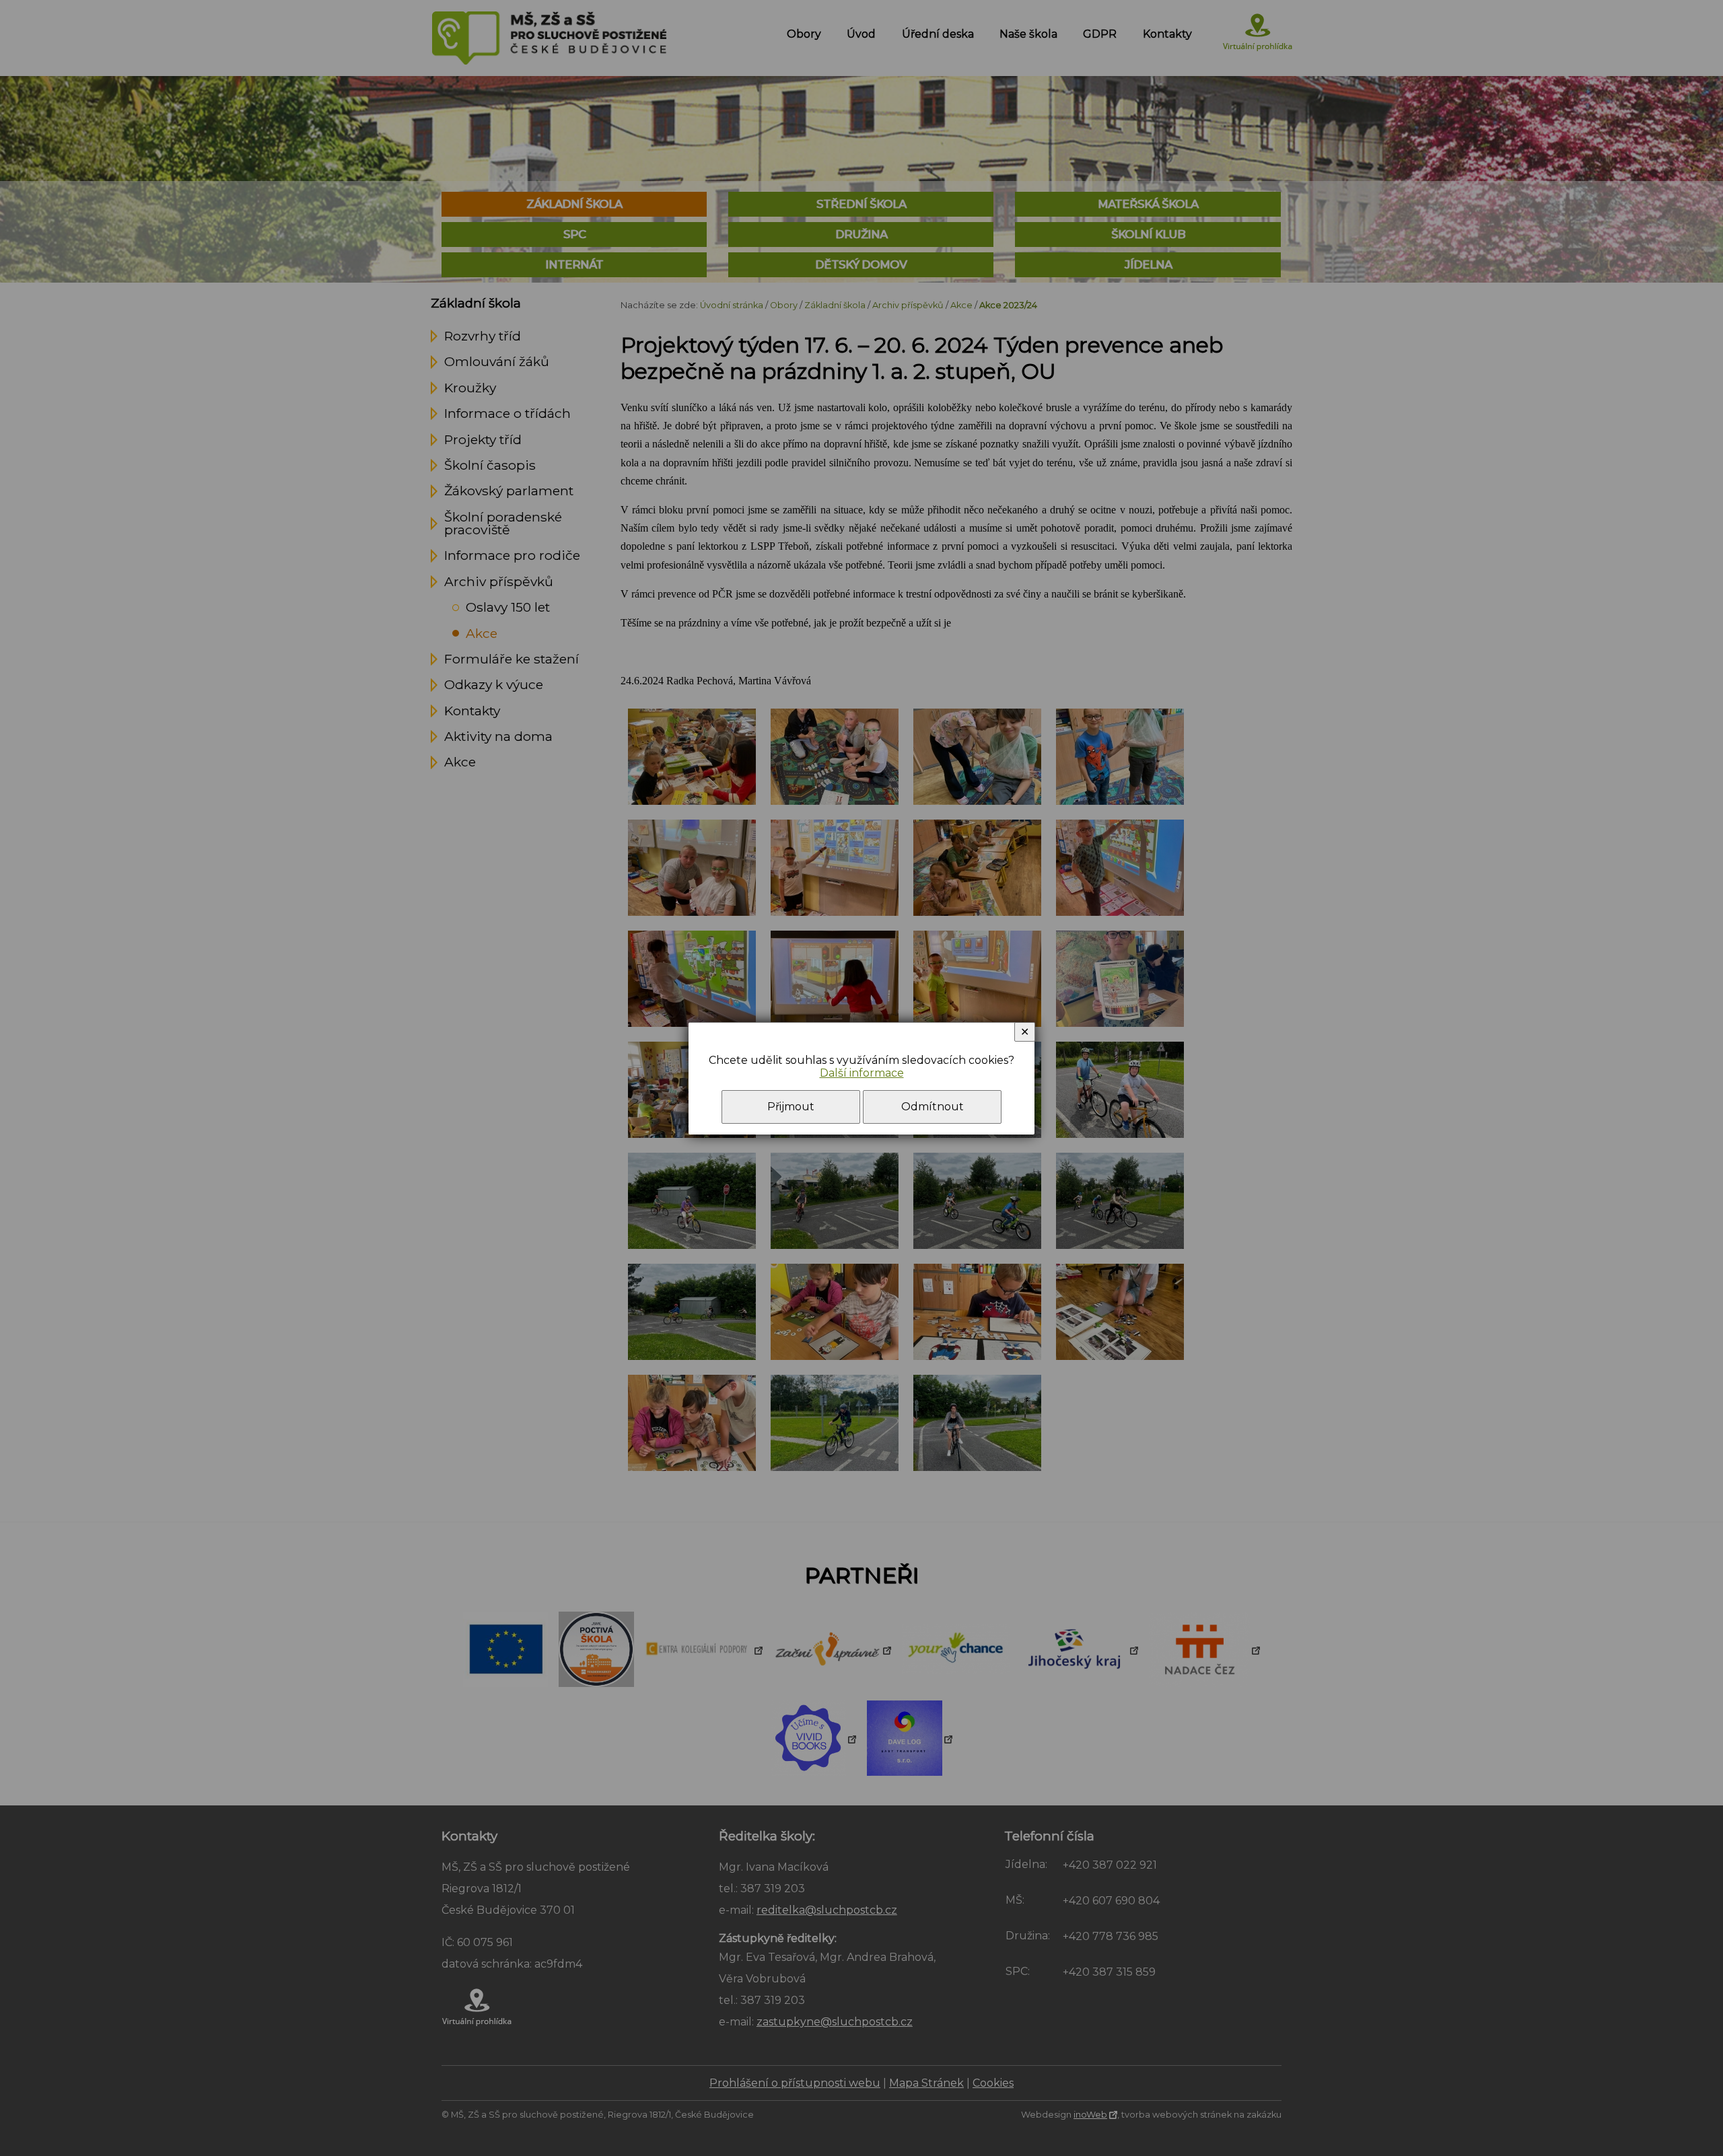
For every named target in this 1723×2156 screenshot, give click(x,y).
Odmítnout (933, 1107)
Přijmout (791, 1107)
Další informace (862, 1073)
